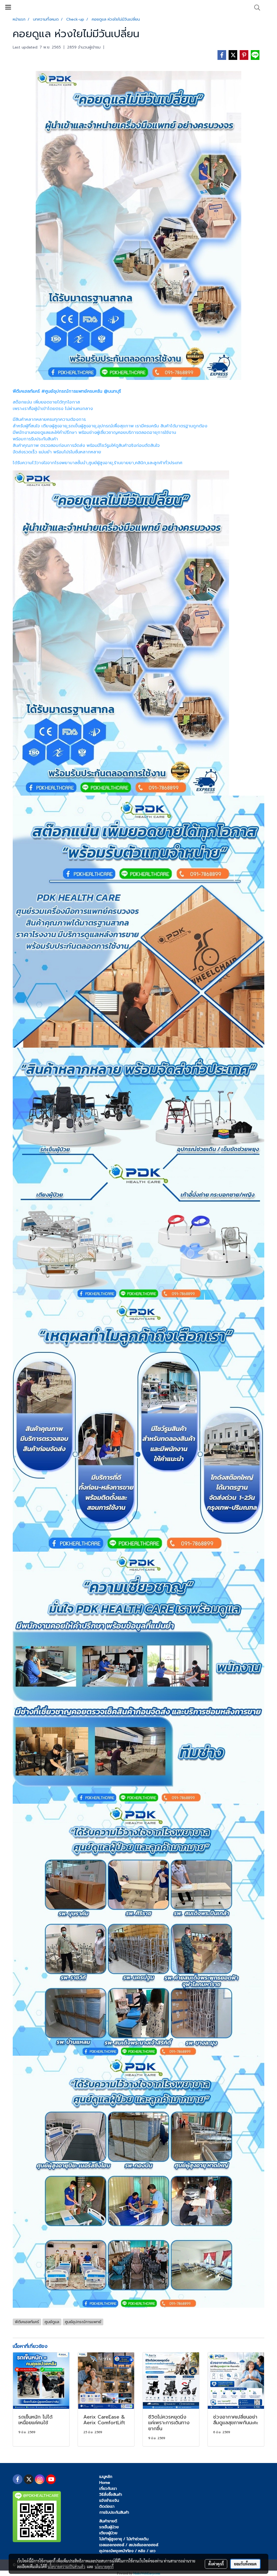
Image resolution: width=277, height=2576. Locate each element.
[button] (255, 8)
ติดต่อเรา (107, 2506)
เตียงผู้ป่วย (108, 2533)
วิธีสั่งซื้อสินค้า (111, 2495)
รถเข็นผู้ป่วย (109, 2527)
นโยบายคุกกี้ (104, 2567)
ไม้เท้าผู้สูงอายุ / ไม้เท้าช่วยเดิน (124, 2539)
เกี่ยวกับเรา (108, 2489)
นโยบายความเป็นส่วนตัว (66, 2567)
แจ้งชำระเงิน (109, 2501)
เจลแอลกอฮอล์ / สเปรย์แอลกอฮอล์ (129, 2545)
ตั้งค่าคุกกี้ (216, 2564)
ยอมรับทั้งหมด (245, 2564)
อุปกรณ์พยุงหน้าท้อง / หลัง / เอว (127, 2551)
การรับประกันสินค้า (114, 2512)
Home (105, 2483)
